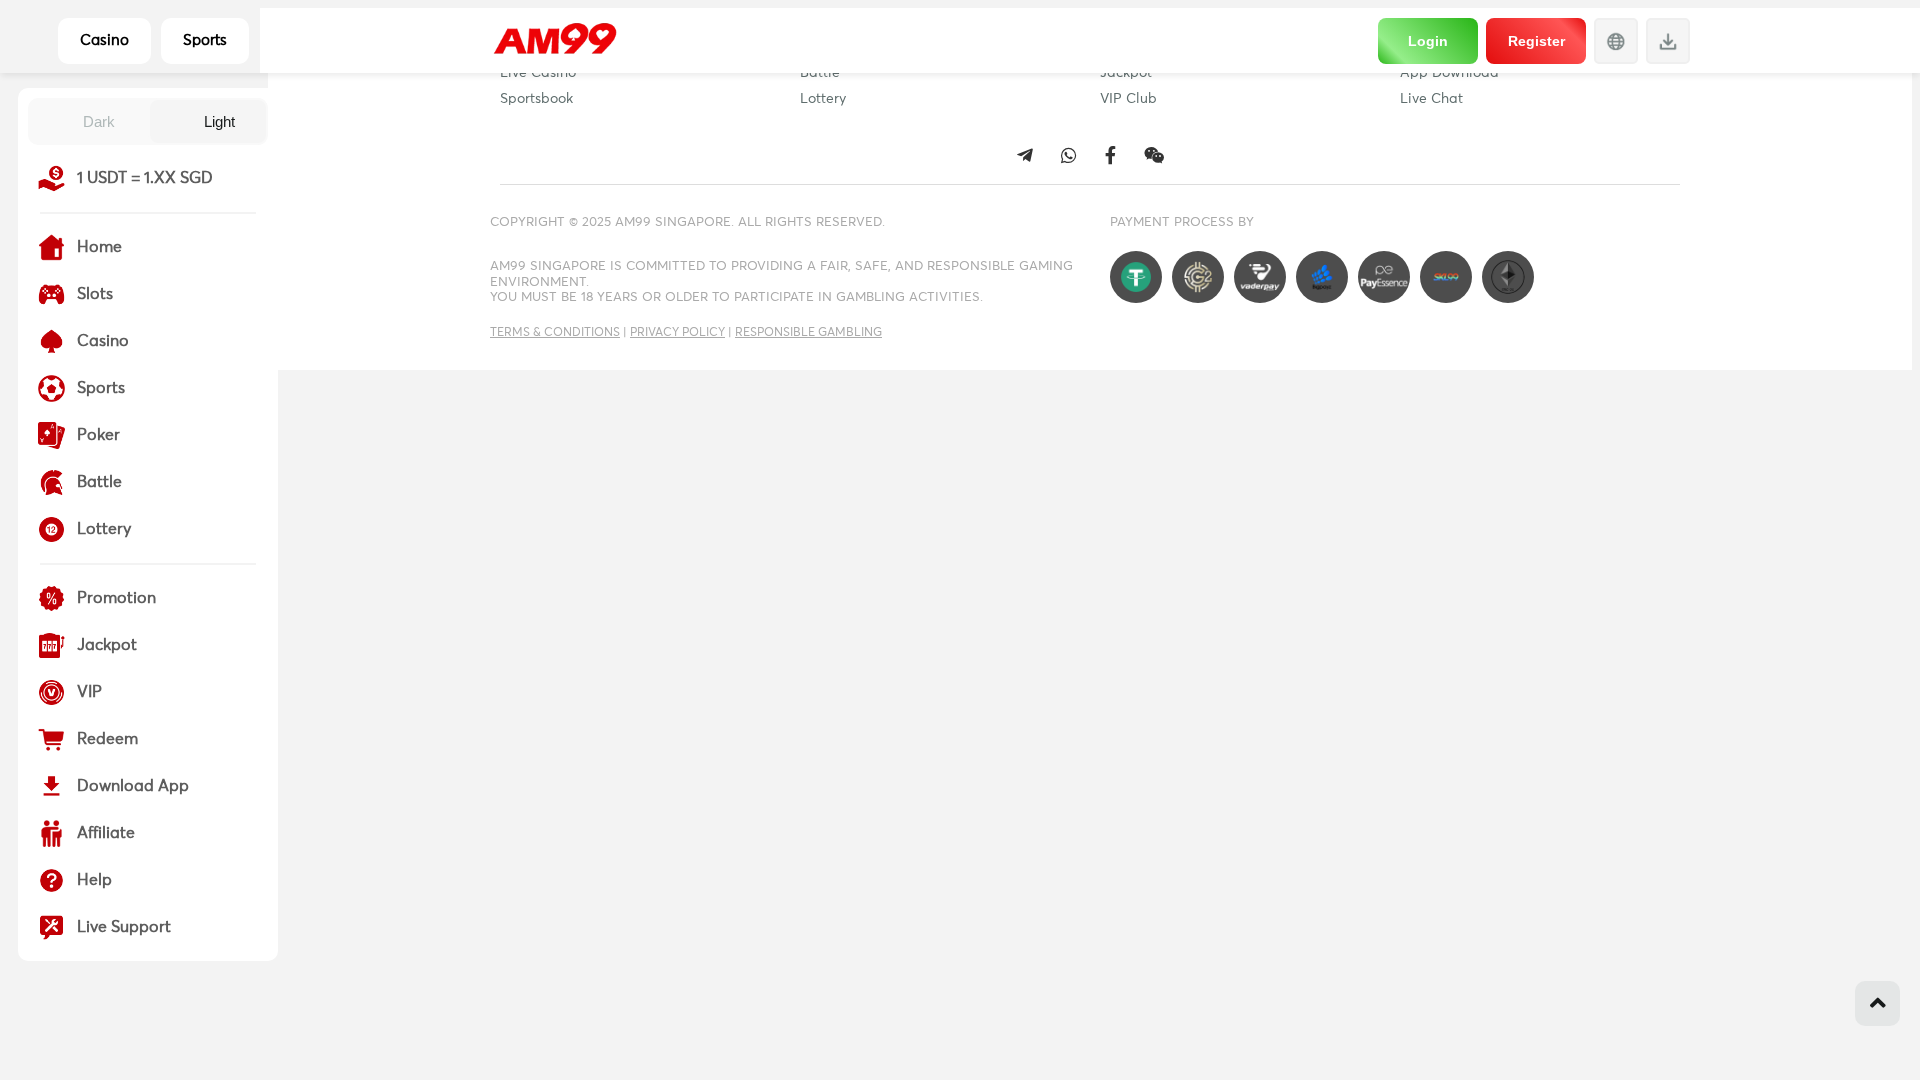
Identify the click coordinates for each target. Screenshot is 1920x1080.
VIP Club (1128, 99)
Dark (99, 121)
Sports (205, 40)
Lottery (823, 99)
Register (1536, 41)
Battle (820, 73)
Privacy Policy (677, 333)
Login (1428, 41)
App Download (1449, 73)
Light (219, 121)
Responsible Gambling (808, 333)
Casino (104, 40)
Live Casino (538, 73)
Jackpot (1126, 73)
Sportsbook (536, 99)
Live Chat (1431, 99)
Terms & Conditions (555, 333)
